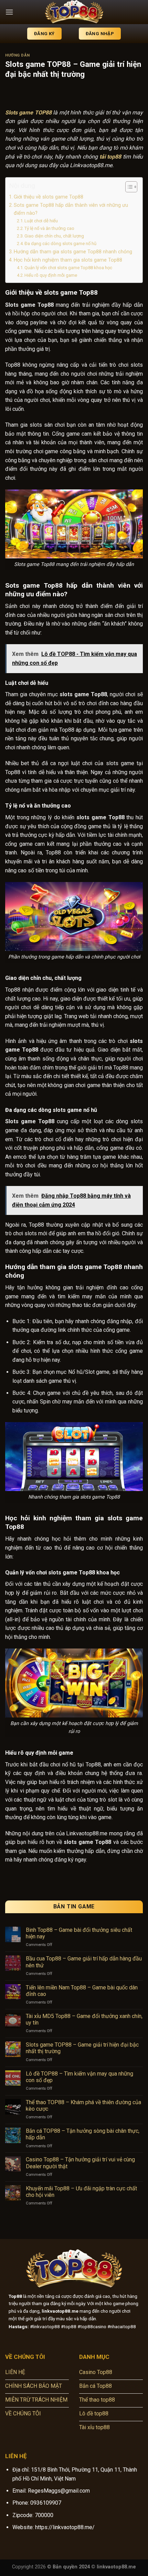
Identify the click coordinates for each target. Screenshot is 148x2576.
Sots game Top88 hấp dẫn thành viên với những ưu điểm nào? (71, 209)
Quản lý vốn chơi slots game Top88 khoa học (69, 268)
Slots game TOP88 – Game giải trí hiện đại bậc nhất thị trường (82, 2048)
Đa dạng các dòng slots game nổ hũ (60, 244)
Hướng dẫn (18, 55)
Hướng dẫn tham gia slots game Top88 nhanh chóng (73, 252)
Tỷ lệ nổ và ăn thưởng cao (49, 228)
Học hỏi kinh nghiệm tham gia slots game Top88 (68, 260)
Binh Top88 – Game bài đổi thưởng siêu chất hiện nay (79, 1933)
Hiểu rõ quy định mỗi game (51, 275)
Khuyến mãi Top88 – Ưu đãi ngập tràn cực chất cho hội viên (81, 2192)
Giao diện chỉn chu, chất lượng (55, 236)
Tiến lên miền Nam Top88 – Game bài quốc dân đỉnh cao (82, 1991)
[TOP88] (74, 12)
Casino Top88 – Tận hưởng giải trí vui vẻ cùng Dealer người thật (80, 2163)
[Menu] (9, 12)
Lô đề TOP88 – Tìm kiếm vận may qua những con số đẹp (80, 2077)
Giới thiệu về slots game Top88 (49, 197)
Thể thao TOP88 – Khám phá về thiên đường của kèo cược (83, 2106)
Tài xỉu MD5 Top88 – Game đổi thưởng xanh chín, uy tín (84, 2019)
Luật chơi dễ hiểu (41, 221)
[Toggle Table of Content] (128, 187)
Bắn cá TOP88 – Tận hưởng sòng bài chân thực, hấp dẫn (83, 2134)
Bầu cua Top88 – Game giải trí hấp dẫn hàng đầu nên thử (84, 1962)
